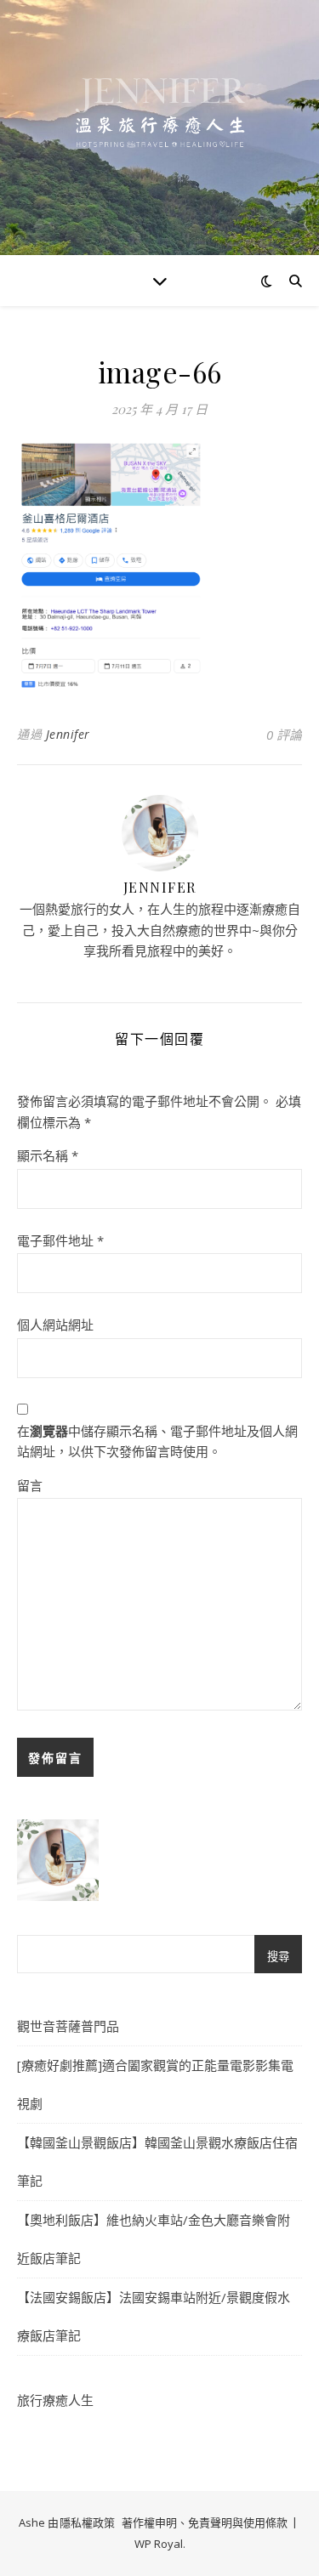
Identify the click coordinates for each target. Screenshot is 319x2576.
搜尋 (278, 1957)
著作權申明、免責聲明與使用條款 (205, 2522)
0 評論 (284, 735)
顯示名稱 (48, 1155)
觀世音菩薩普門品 (68, 2026)
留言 (30, 1485)
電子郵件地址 (60, 1240)
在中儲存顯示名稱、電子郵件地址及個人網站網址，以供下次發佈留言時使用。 (157, 1441)
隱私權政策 (87, 2522)
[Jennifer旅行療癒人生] (160, 128)
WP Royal (159, 2544)
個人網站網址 (55, 1325)
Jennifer (68, 734)
